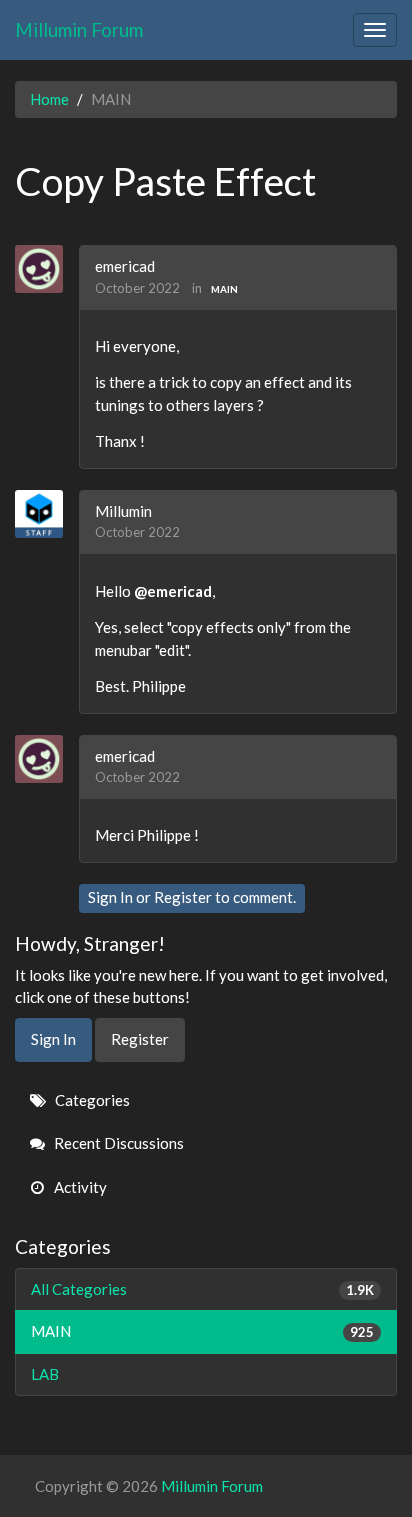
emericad (125, 266)
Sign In (110, 897)
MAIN (224, 289)
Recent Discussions (117, 1143)
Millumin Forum (79, 29)
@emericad (173, 591)
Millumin (123, 511)
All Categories (202, 1289)
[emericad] (46, 269)
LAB (45, 1374)
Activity (79, 1187)
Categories (91, 1100)
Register (183, 897)
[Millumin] (46, 514)
